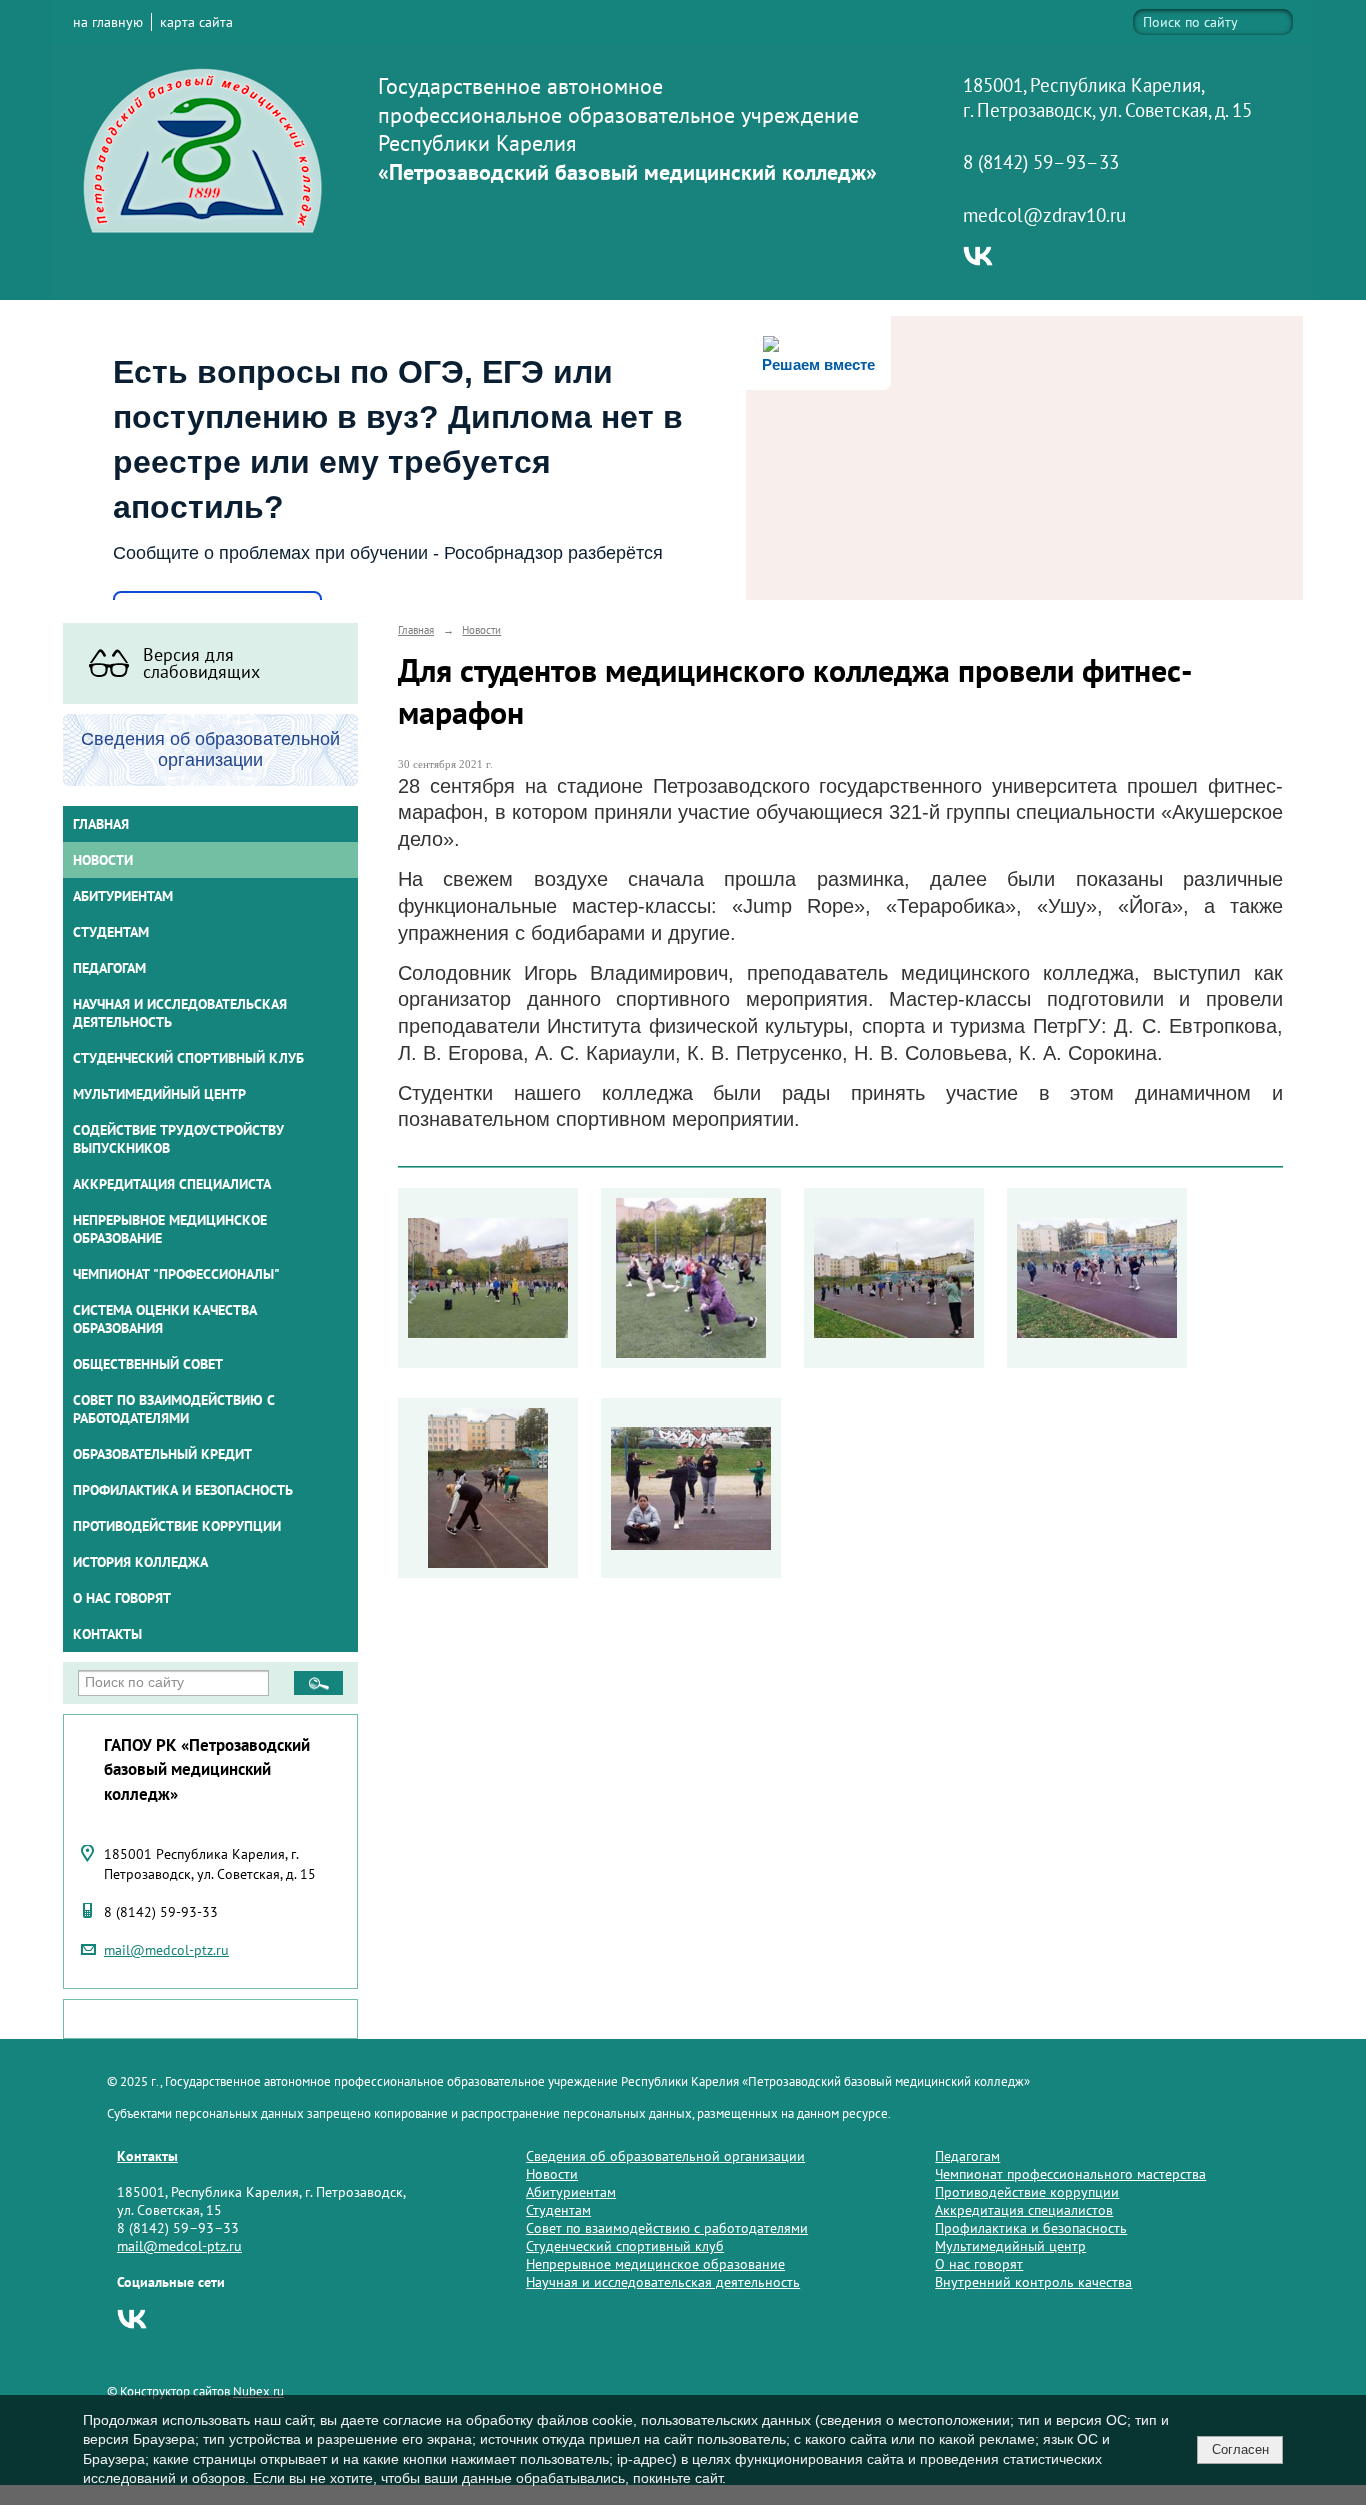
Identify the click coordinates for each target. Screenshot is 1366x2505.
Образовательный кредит (162, 1454)
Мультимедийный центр (159, 1094)
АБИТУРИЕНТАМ (123, 896)
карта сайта (196, 22)
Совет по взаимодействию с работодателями (174, 1409)
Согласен (1240, 2449)
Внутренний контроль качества (1033, 2282)
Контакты (107, 1634)
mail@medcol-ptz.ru (166, 1950)
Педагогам (967, 2156)
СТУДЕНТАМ (111, 932)
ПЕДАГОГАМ (109, 968)
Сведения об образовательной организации (665, 2156)
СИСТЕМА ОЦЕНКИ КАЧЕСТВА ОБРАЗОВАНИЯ (165, 1319)
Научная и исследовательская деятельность (180, 1013)
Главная (101, 824)
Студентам (558, 2210)
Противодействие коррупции (177, 1526)
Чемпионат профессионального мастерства (1070, 2174)
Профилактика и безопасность (183, 1490)
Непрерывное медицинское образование (170, 1229)
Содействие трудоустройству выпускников (178, 1139)
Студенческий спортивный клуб (188, 1058)
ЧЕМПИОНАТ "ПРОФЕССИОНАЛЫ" (176, 1274)
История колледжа (140, 1562)
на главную (108, 22)
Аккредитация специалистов (1024, 2210)
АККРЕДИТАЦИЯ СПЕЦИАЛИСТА (172, 1184)
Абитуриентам (571, 2192)
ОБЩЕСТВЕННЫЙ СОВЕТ (148, 1364)
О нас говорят (122, 1598)
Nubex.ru (258, 2391)
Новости (103, 860)
